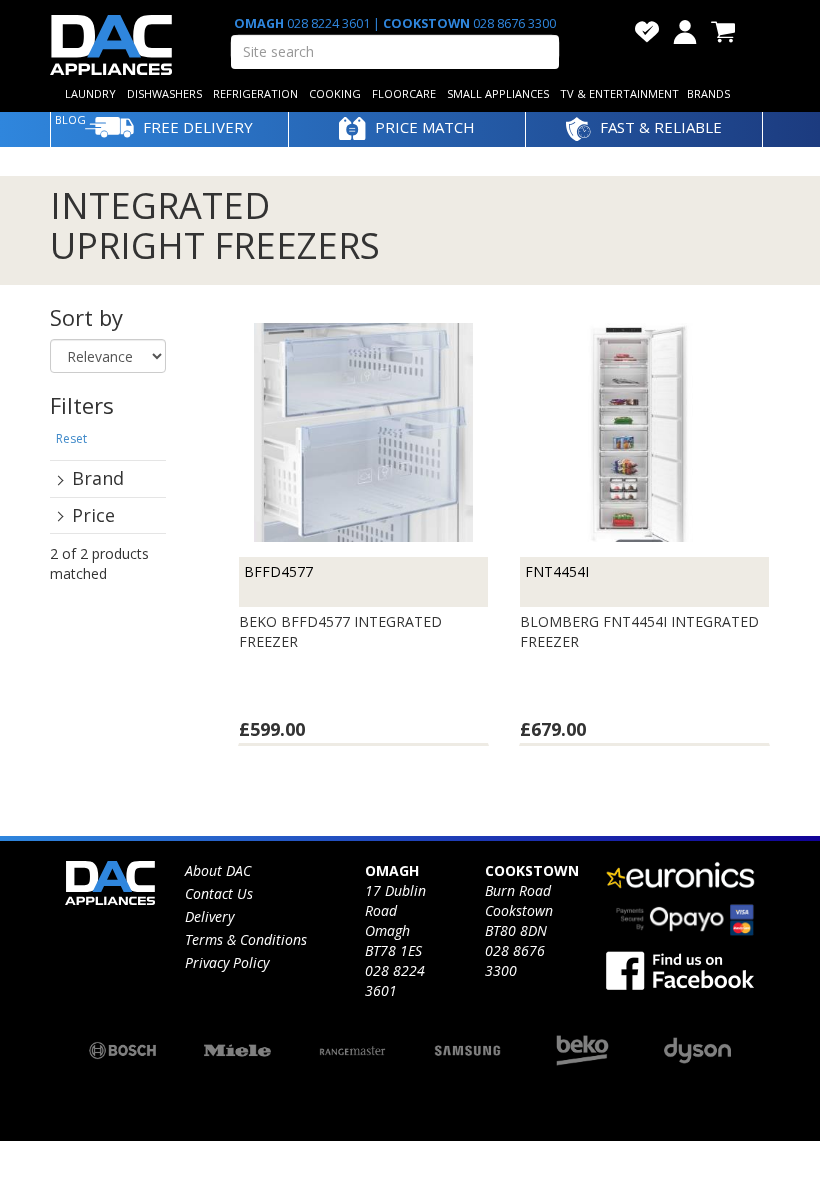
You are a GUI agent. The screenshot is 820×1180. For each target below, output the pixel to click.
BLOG (70, 119)
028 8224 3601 (328, 23)
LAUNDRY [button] (90, 93)
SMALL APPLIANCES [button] (498, 93)
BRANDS (708, 93)
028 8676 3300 (513, 23)
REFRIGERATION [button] (255, 93)
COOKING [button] (335, 93)
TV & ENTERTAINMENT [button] (619, 93)
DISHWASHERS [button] (164, 93)
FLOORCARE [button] (404, 93)
